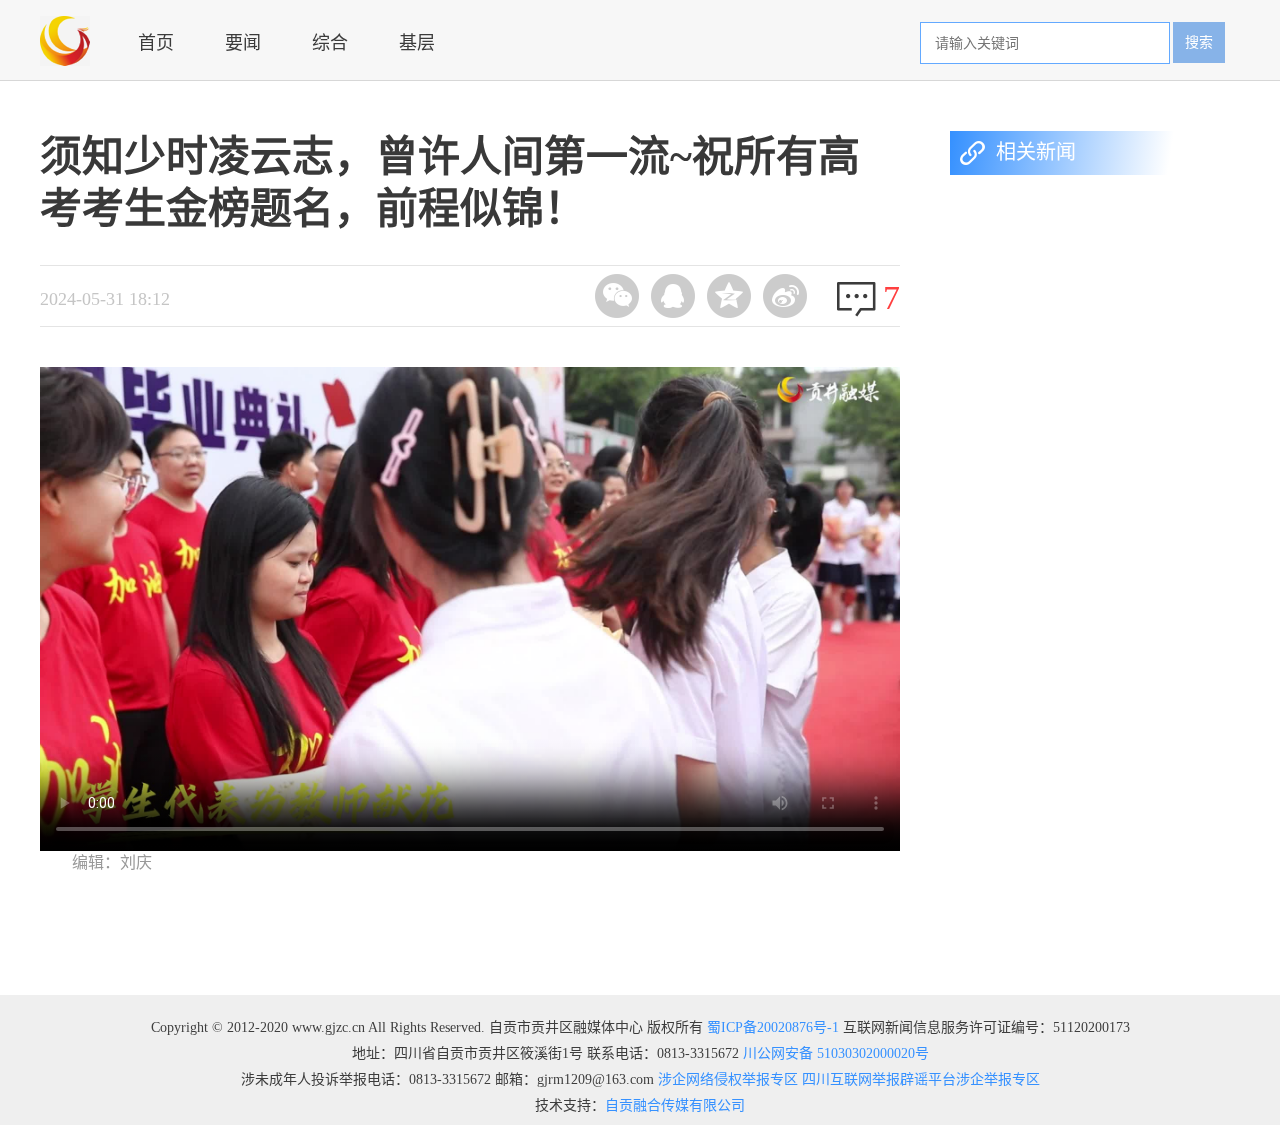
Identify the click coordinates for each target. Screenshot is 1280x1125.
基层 (417, 43)
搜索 (1199, 42)
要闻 (243, 43)
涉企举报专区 (998, 1079)
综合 (330, 43)
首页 (156, 43)
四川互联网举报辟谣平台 (877, 1079)
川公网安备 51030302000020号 (836, 1053)
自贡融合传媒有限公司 (675, 1105)
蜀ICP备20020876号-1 (773, 1027)
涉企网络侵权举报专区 (726, 1079)
